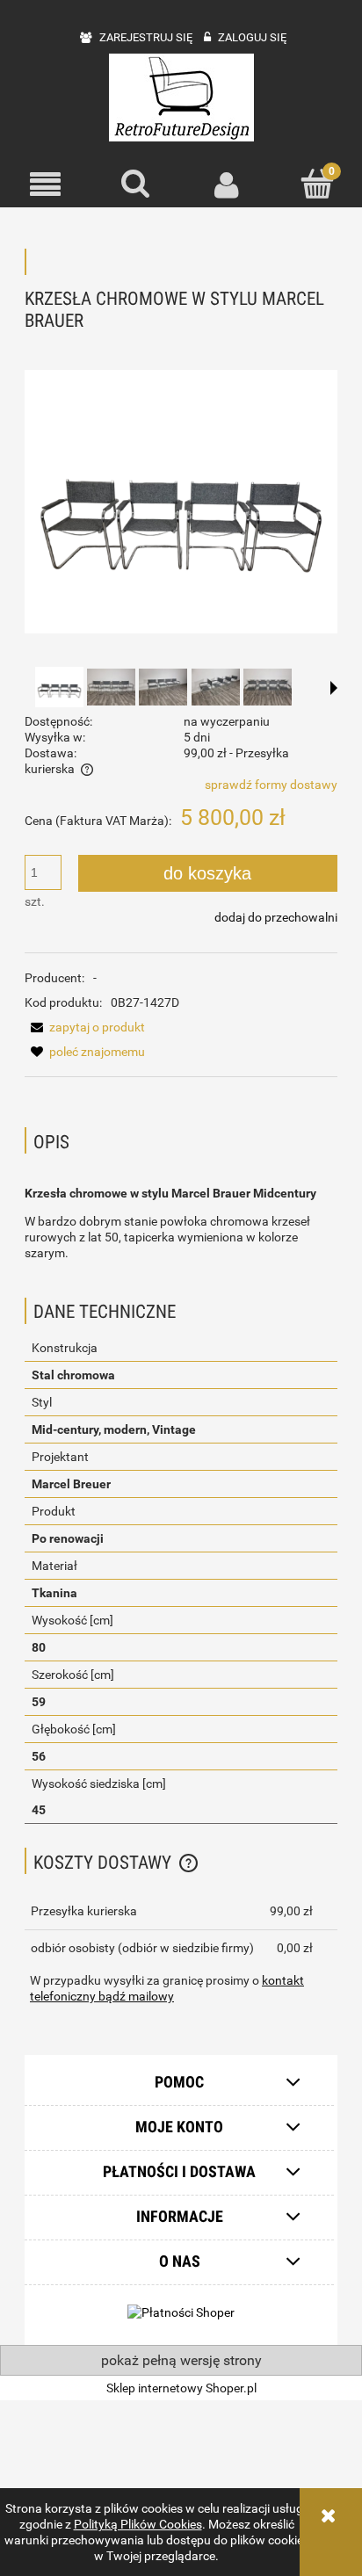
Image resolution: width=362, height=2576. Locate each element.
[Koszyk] (317, 184)
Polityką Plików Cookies (138, 2524)
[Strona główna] (181, 98)
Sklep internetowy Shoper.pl (181, 2388)
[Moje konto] (226, 185)
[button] (45, 185)
